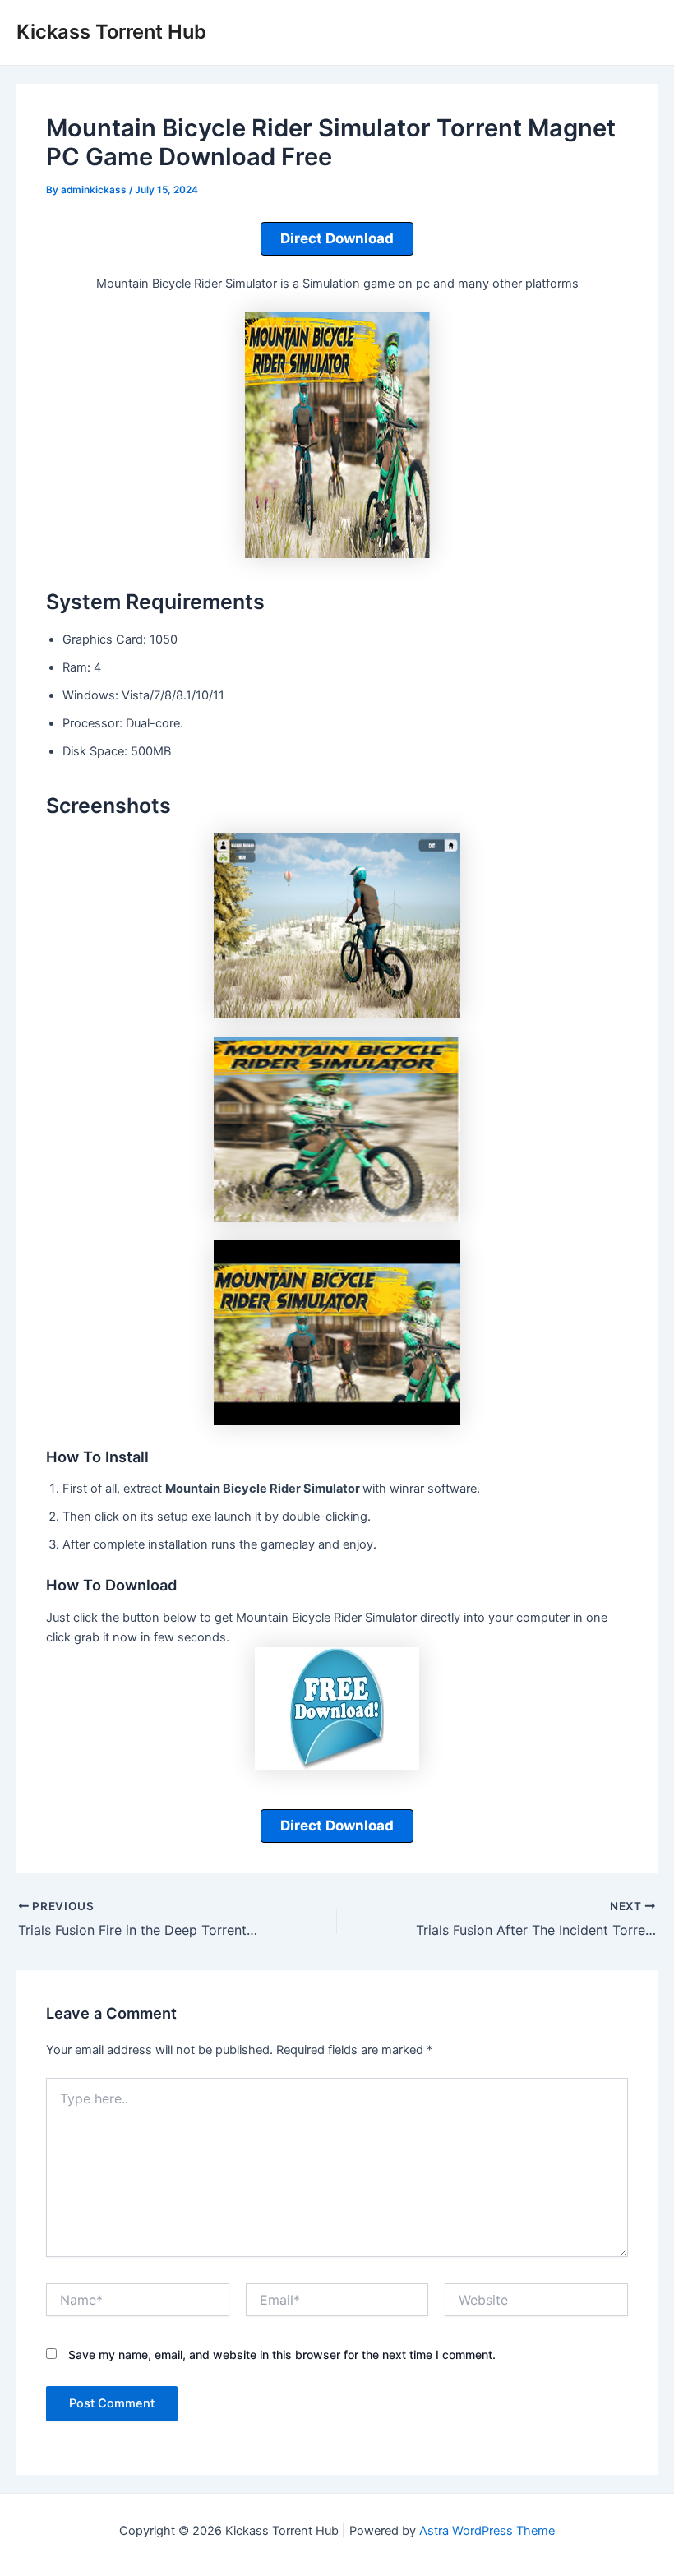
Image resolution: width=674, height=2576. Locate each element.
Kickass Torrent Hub (111, 32)
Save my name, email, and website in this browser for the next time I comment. (282, 2354)
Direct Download (337, 238)
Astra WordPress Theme (487, 2531)
